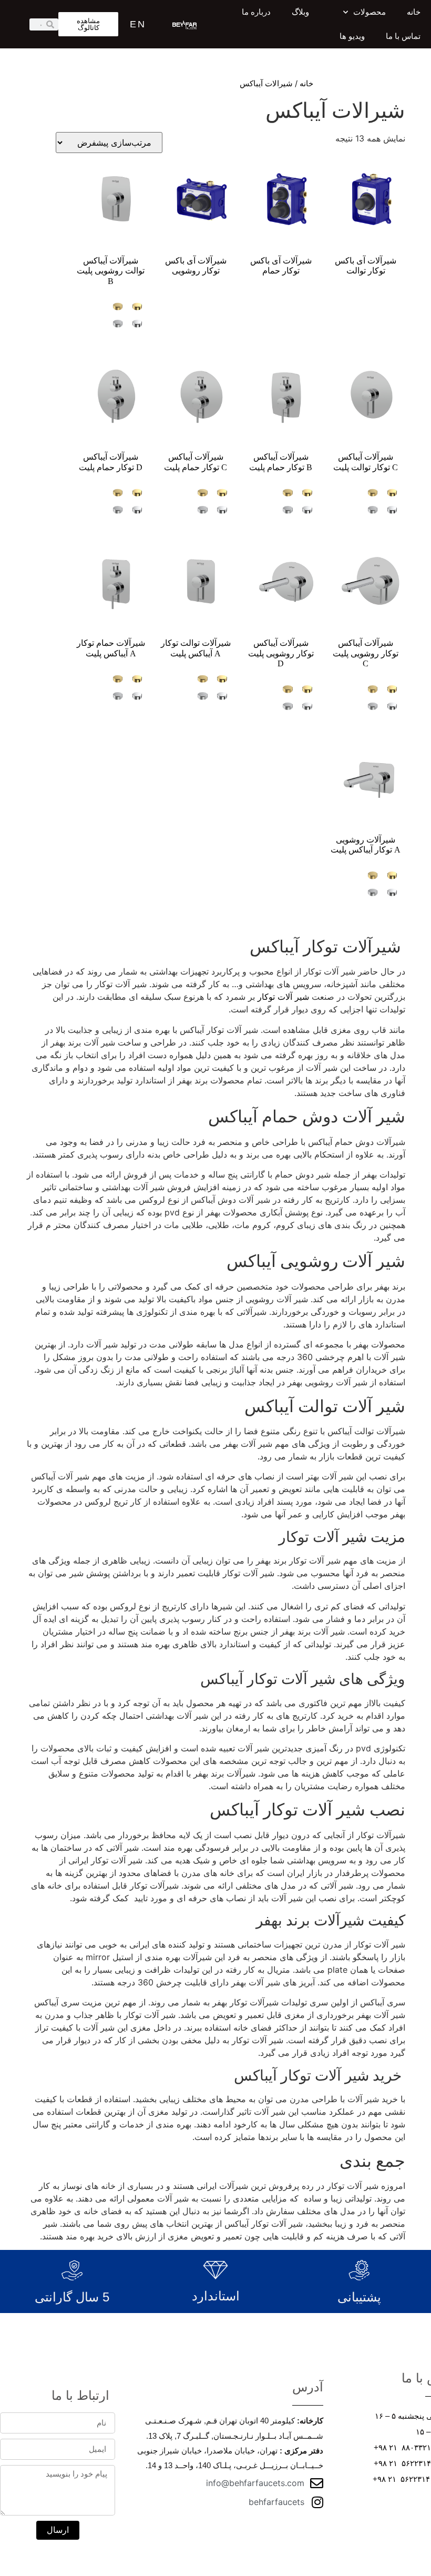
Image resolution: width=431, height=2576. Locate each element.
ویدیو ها (352, 36)
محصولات (370, 12)
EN (138, 24)
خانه (414, 12)
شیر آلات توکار (283, 997)
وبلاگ (300, 12)
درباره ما (256, 12)
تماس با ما (403, 36)
